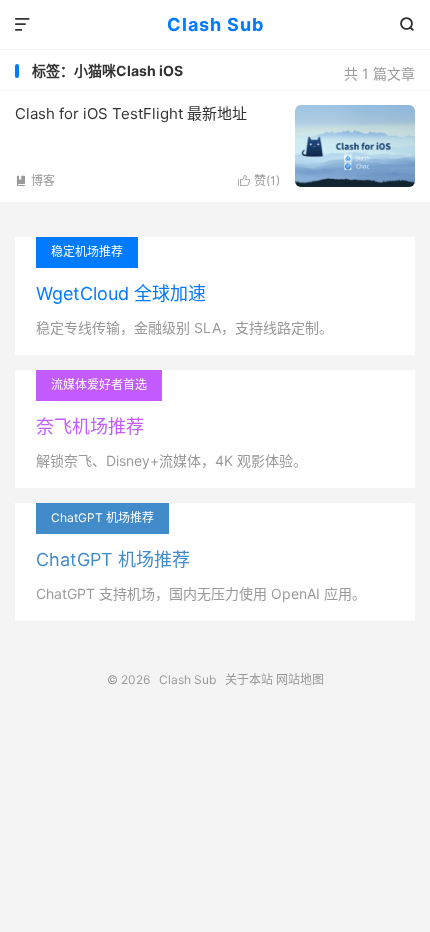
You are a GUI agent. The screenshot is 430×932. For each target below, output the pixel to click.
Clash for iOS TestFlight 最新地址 (131, 113)
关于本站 (249, 679)
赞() (259, 180)
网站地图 (300, 679)
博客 (35, 180)
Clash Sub (215, 24)
